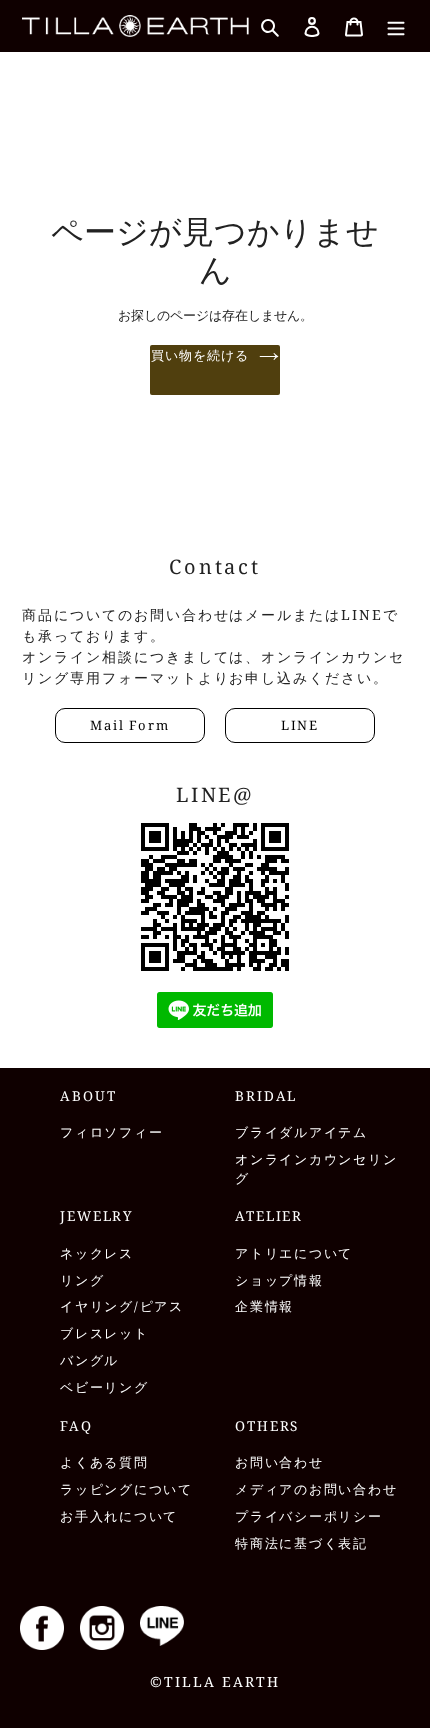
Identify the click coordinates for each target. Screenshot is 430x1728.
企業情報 (264, 1306)
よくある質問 (104, 1462)
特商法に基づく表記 (301, 1543)
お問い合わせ (279, 1462)
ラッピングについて (126, 1489)
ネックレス (97, 1253)
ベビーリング (104, 1387)
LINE (300, 725)
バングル (89, 1360)
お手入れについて (119, 1516)
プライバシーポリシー (309, 1516)
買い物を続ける (200, 355)
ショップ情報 (279, 1280)
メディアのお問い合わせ (316, 1489)
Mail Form (129, 725)
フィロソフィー (111, 1132)
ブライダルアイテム (301, 1132)
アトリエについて (294, 1253)
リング (82, 1280)
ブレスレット (104, 1333)
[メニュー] (396, 26)
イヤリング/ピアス (122, 1306)
